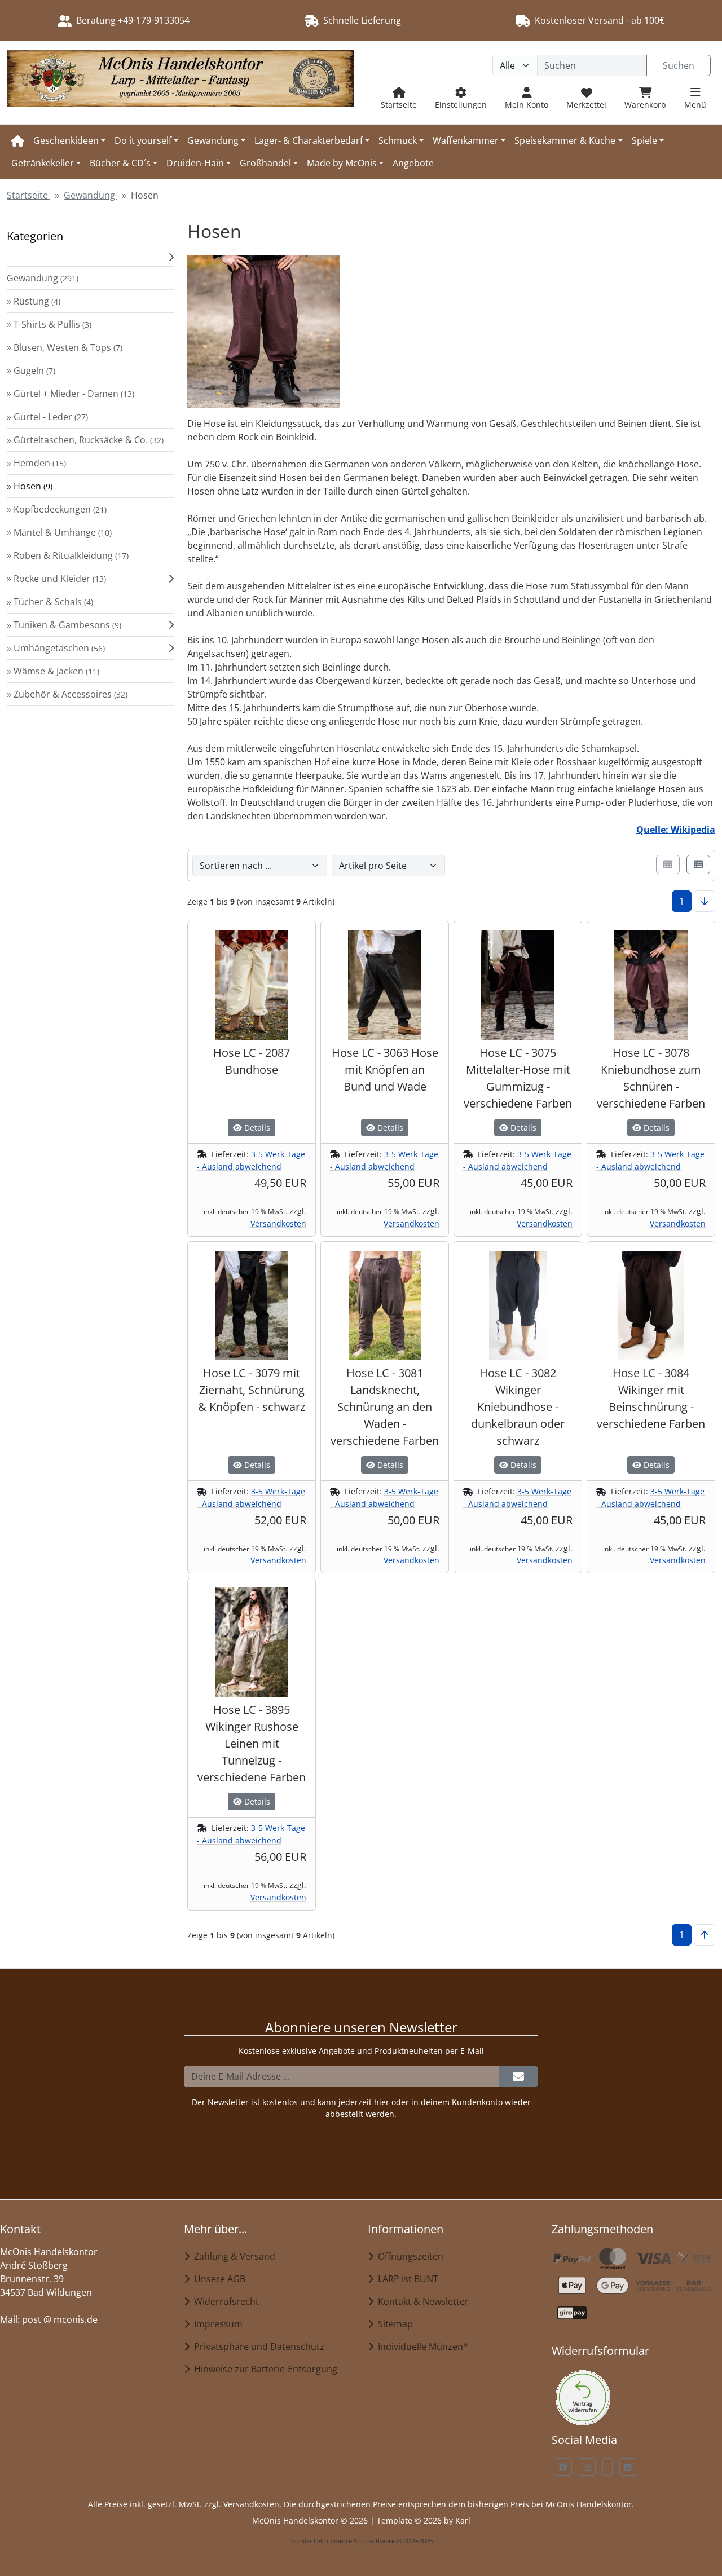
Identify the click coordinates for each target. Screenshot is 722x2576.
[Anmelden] (518, 2076)
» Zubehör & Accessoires (67, 694)
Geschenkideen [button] (66, 140)
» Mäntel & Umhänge (59, 532)
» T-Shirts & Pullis (49, 324)
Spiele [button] (644, 140)
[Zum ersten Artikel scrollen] (705, 1935)
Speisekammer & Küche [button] (565, 140)
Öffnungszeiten (408, 2256)
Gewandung (43, 278)
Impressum (216, 2324)
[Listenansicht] (698, 864)
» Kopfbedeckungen (57, 509)
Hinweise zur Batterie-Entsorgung (263, 2369)
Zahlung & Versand (232, 2256)
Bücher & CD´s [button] (120, 163)
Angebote (413, 163)
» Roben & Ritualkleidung (68, 555)
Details (256, 1128)
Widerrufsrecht (224, 2301)
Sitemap (393, 2324)
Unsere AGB (217, 2279)
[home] (18, 140)
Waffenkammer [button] (466, 140)
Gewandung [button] (213, 140)
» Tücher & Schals (50, 602)
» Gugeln (31, 370)
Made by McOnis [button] (342, 163)
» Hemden (36, 463)
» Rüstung (34, 301)
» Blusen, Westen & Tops (65, 347)
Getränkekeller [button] (43, 163)
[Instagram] (587, 2467)
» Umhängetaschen (56, 648)
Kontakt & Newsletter (421, 2301)
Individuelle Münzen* (421, 2346)
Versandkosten (278, 1223)
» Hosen (30, 486)
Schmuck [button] (398, 140)
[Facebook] (563, 2467)
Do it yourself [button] (143, 140)
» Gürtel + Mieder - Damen (71, 394)
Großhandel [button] (265, 163)
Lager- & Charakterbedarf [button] (309, 140)
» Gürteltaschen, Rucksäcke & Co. (85, 440)
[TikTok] (607, 2467)
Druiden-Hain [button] (195, 163)
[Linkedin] (628, 2467)
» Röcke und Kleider (56, 579)
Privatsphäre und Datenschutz (257, 2346)
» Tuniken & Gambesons (64, 625)
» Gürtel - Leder (47, 417)
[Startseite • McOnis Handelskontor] (180, 83)
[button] (90, 257)
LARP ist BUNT (406, 2279)
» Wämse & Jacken (53, 671)
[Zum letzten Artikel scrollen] (705, 901)
